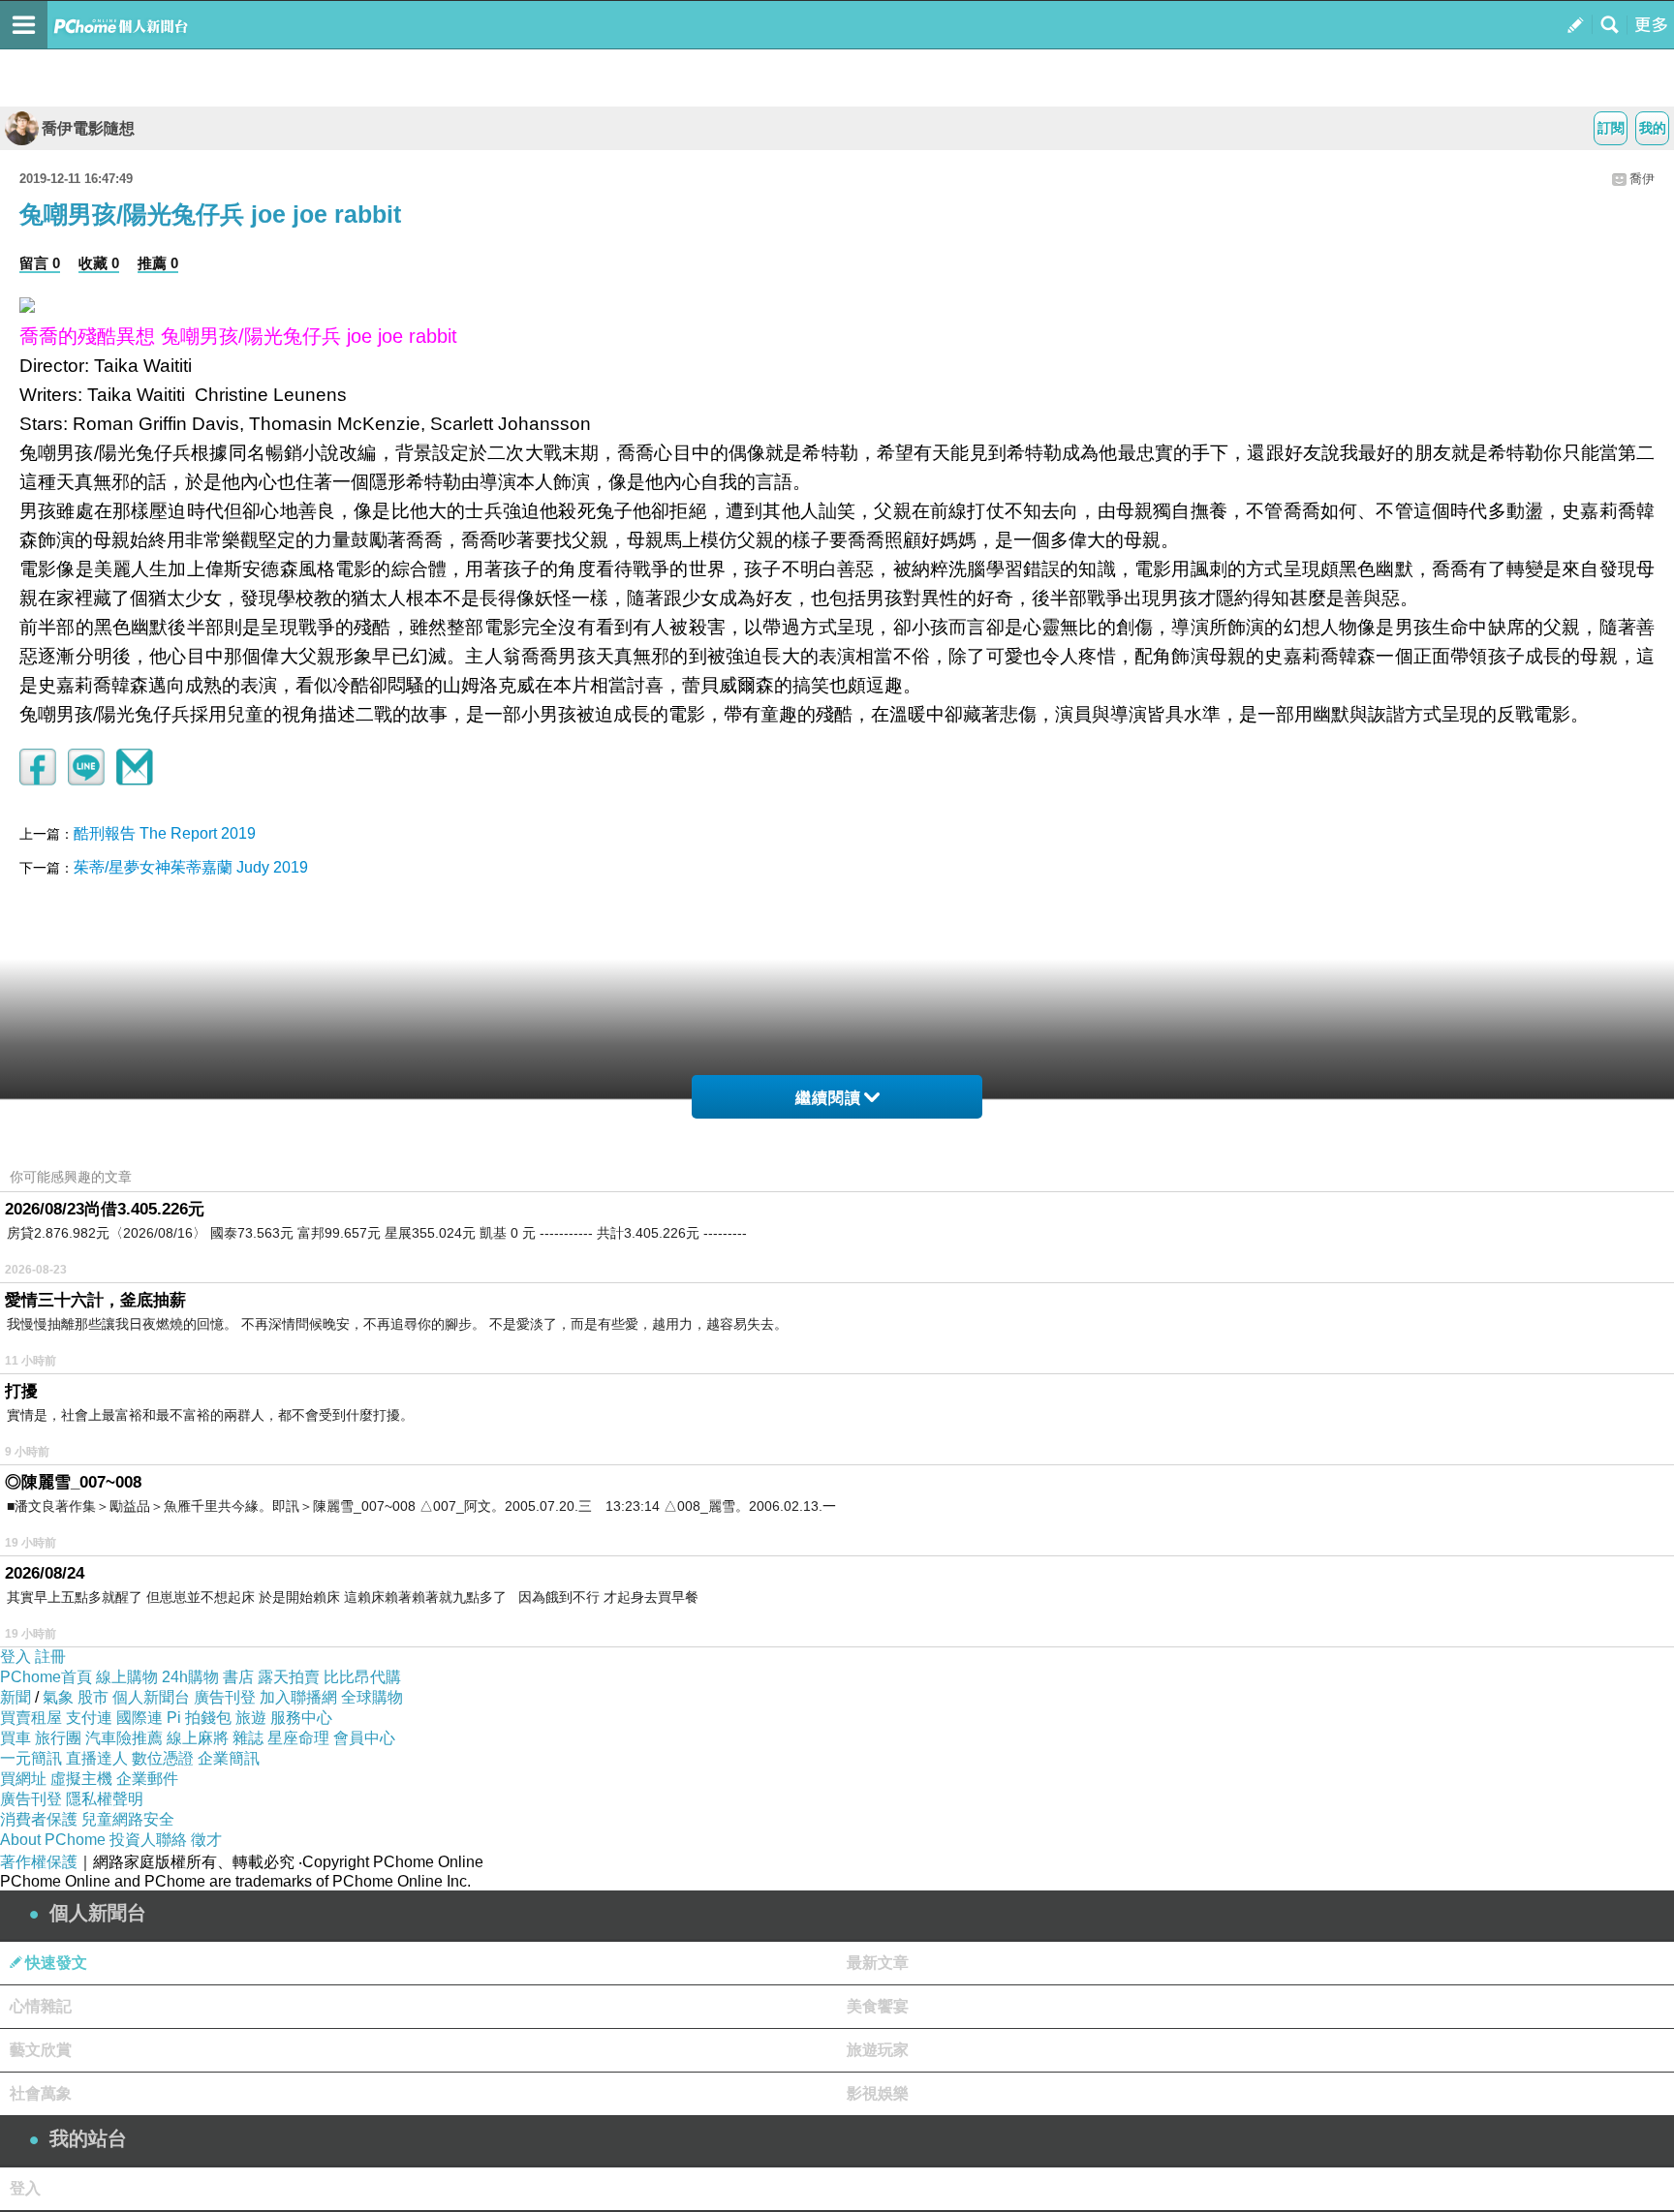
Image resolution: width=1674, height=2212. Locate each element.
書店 (238, 1677)
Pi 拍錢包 (199, 1718)
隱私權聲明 (105, 1799)
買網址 (23, 1779)
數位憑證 (163, 1758)
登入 (15, 1657)
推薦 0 (158, 263)
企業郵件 (147, 1779)
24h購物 (190, 1677)
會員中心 (364, 1738)
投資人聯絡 (148, 1840)
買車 (15, 1738)
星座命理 (298, 1738)
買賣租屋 (31, 1718)
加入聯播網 (298, 1697)
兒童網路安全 (128, 1819)
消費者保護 (39, 1819)
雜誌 (248, 1738)
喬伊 (1642, 179)
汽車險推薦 (124, 1738)
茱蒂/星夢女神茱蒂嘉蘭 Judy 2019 (191, 867)
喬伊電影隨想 (88, 128)
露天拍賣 (289, 1677)
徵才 (206, 1840)
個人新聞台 (151, 1697)
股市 (93, 1697)
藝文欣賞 (41, 2050)
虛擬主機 (81, 1779)
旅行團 (58, 1738)
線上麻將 (198, 1738)
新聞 (15, 1697)
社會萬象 (41, 2093)
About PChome (53, 1840)
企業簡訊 (229, 1758)
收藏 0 (99, 263)
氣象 (58, 1697)
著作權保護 (39, 1862)
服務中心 (301, 1718)
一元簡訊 (31, 1758)
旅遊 (251, 1718)
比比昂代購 (362, 1677)
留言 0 (40, 263)
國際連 (139, 1718)
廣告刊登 (225, 1697)
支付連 (89, 1718)
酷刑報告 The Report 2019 (165, 833)
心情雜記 (41, 2006)
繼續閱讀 (828, 1098)
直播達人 (97, 1758)
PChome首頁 (46, 1677)
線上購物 (127, 1677)
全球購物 (372, 1697)
